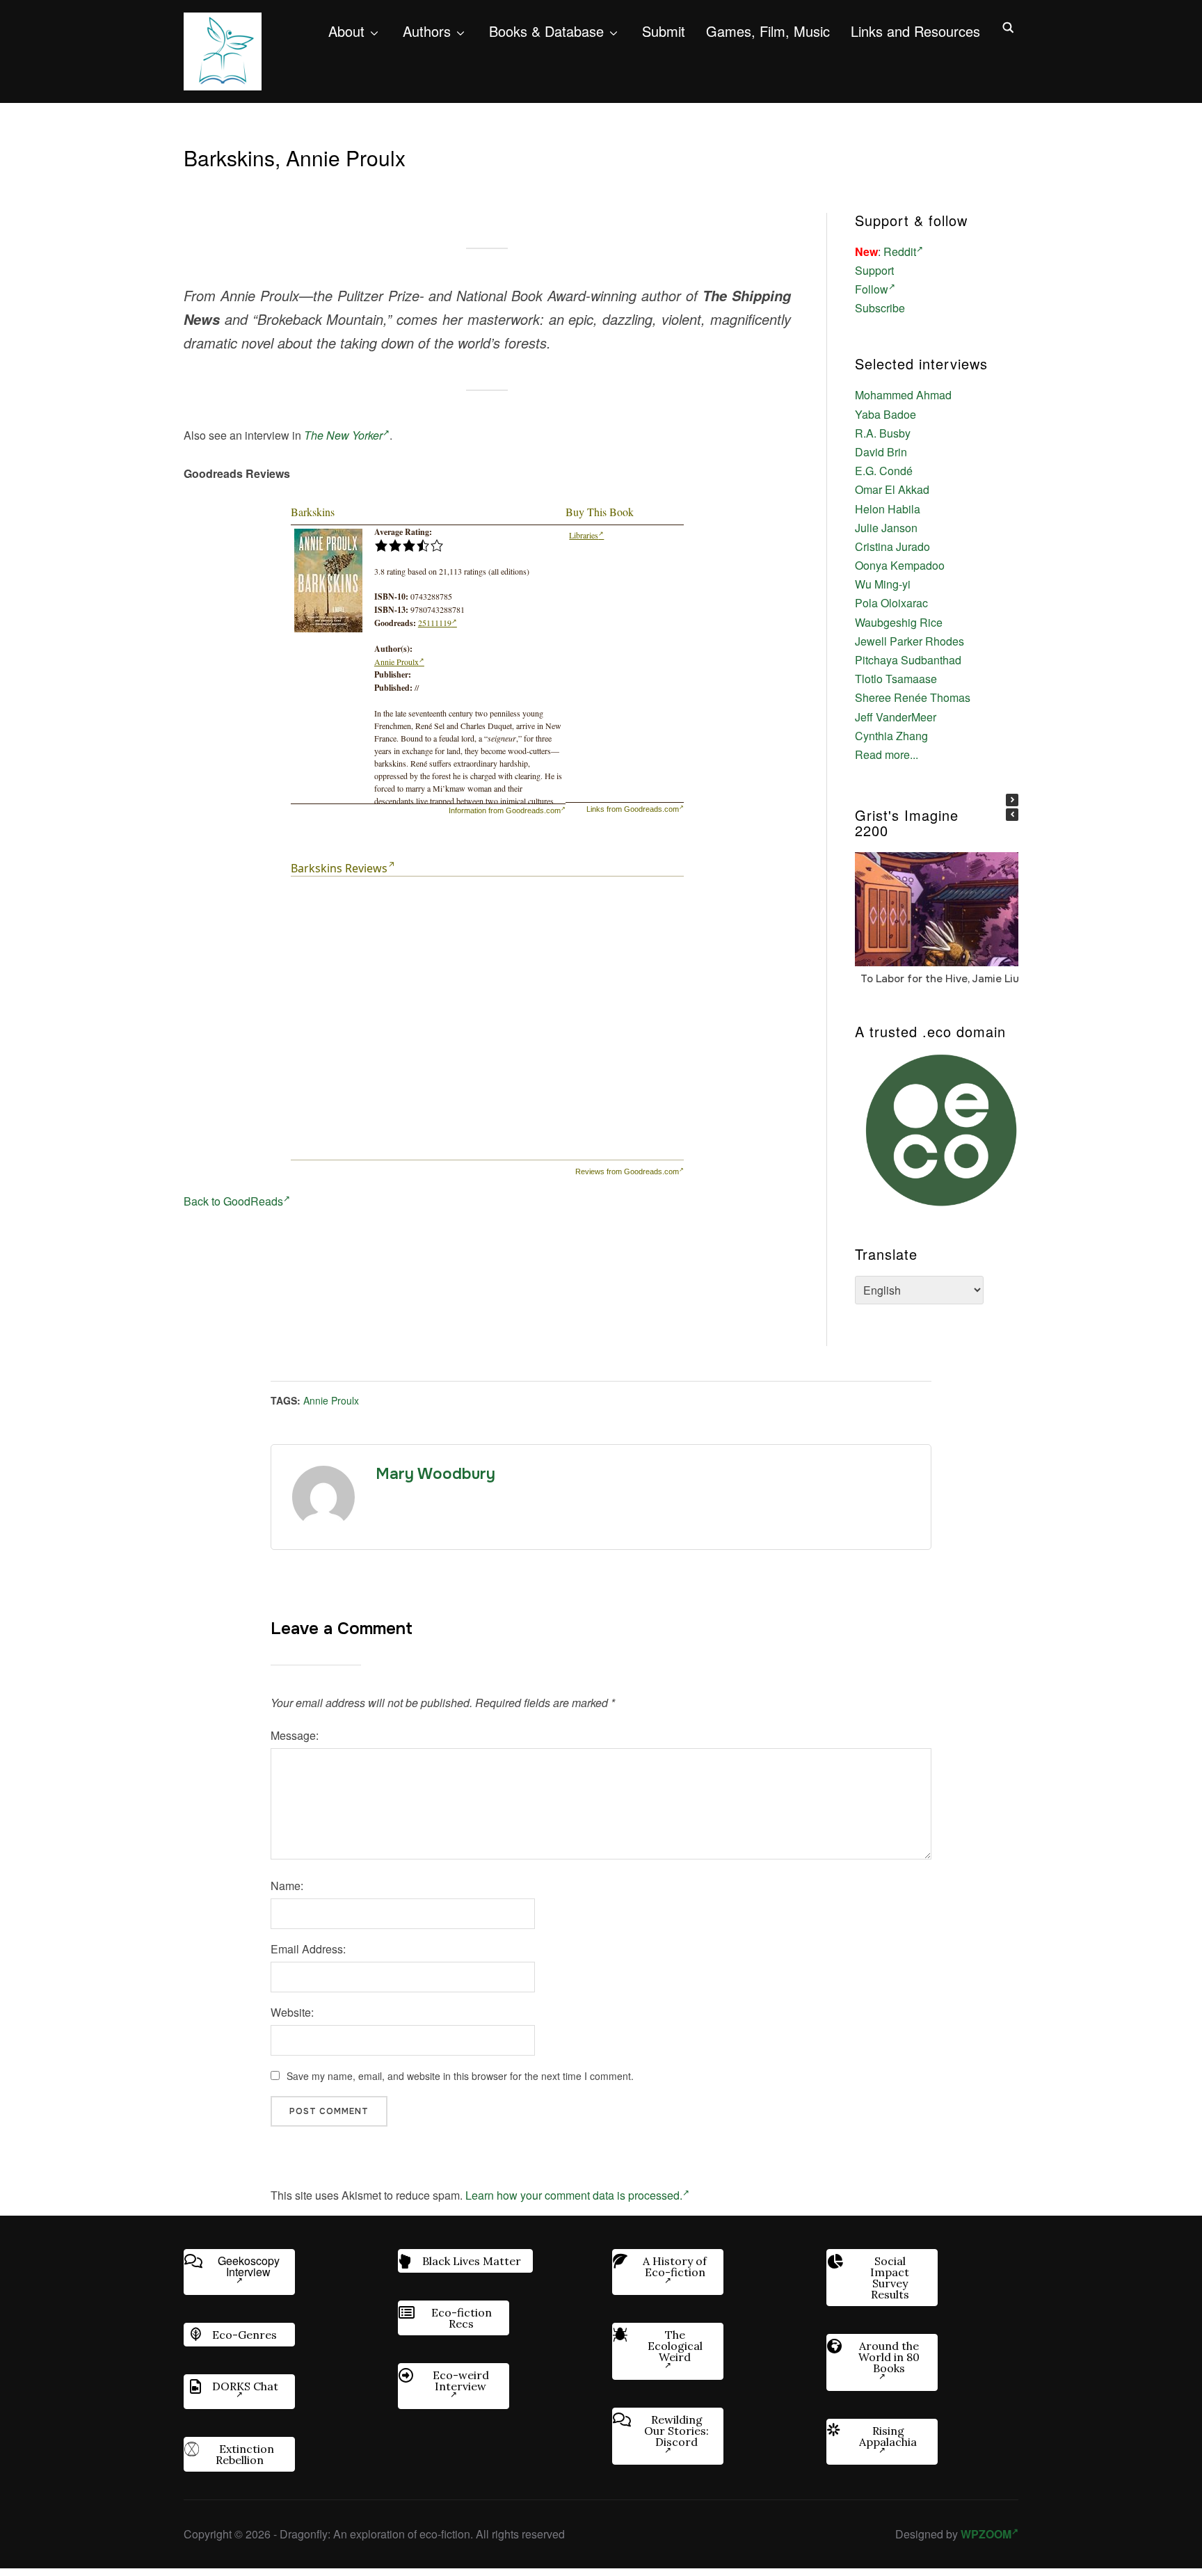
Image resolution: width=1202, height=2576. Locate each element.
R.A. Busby (883, 433)
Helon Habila (888, 509)
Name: (287, 1886)
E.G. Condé (884, 471)
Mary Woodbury (435, 1474)
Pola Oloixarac (891, 603)
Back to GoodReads (233, 1201)
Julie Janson (886, 528)
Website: (292, 2012)
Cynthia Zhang (891, 736)
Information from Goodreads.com (505, 810)
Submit (664, 31)
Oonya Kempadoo (900, 565)
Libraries (584, 535)
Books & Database (546, 31)
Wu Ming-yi (883, 584)
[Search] (1008, 26)
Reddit (900, 251)
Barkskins (313, 512)
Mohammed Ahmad (903, 395)
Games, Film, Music (768, 31)
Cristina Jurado (892, 546)
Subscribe (880, 308)
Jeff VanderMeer (896, 717)
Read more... (887, 754)
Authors (427, 31)
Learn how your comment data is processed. (574, 2195)
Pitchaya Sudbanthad (908, 660)
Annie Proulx (396, 662)
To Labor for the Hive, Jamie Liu (940, 979)
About (346, 31)
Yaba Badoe (886, 414)
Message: (295, 1735)
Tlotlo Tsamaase (896, 679)
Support (874, 270)
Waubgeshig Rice (899, 622)
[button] (1012, 800)
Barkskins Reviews (339, 868)
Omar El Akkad (892, 489)
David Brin (881, 452)
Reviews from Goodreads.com (627, 1171)
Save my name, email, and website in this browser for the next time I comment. (460, 2076)
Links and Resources (915, 31)
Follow (872, 289)
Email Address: (308, 1949)
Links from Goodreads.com (633, 809)
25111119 (435, 623)
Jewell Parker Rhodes (909, 641)
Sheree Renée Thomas (913, 697)
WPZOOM (986, 2534)
